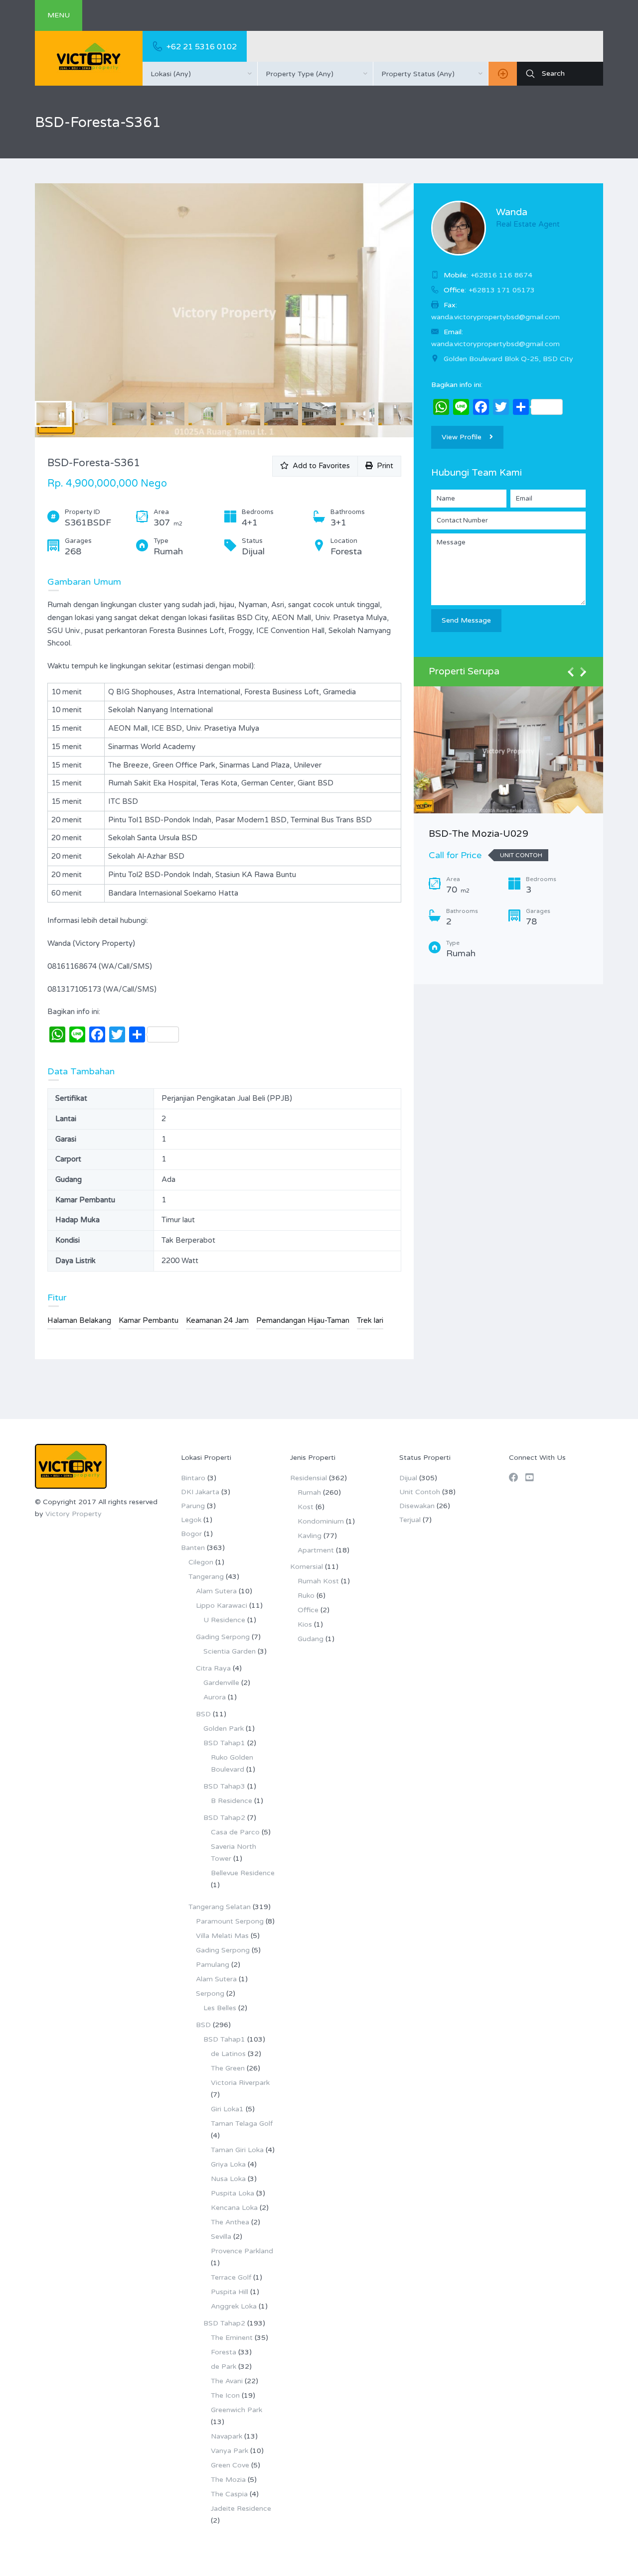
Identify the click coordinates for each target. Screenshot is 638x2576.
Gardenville (221, 1683)
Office (308, 1610)
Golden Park (224, 1729)
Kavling (310, 1536)
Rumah (309, 1492)
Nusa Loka (228, 2179)
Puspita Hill (230, 2292)
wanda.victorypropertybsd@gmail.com (495, 344)
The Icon (225, 2395)
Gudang (311, 1639)
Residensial (309, 1478)
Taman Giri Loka (237, 2150)
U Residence (224, 1620)
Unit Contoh (420, 1492)
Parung (193, 1506)
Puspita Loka (233, 2193)
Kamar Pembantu (149, 1320)
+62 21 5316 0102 (202, 47)
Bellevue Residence (243, 1873)
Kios (305, 1624)
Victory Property (74, 1514)
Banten (193, 1548)
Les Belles (220, 2008)
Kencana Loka (234, 2208)
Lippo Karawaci (222, 1606)
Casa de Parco (235, 1832)
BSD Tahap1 (224, 1743)
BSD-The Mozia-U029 (478, 834)
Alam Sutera (216, 1591)
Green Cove (230, 2465)
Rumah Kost (318, 1581)
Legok (191, 1520)
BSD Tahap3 (224, 1786)
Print (383, 466)
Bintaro (193, 1478)
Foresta (224, 2352)
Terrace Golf (231, 2277)
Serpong (210, 1994)
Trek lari (370, 1320)
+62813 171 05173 (502, 290)
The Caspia (229, 2494)
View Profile (462, 437)
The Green (228, 2068)
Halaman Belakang (79, 1320)
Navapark (227, 2436)
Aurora (215, 1697)
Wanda (512, 212)
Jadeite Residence (241, 2509)
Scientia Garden (230, 1651)
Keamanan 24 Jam (217, 1320)
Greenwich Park (237, 2410)
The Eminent (232, 2338)
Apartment (316, 1550)
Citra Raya (213, 1668)
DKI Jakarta (200, 1492)
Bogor (191, 1534)
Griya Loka (228, 2164)
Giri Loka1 (227, 2109)
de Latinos (228, 2054)
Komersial (307, 1567)
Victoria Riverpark (240, 2083)
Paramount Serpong (230, 1921)
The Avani (227, 2381)
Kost (306, 1507)
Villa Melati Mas (222, 1936)
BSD (203, 1714)
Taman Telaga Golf (242, 2124)
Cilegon (201, 1562)
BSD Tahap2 (224, 1818)
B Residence (232, 1801)
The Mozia (228, 2480)
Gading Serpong (223, 1637)
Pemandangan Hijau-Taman (303, 1320)
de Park (224, 2367)
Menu (59, 15)
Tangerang (206, 1577)
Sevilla (221, 2237)
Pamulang (213, 1965)
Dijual (408, 1478)
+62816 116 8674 (501, 275)
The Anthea (230, 2222)
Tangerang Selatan (220, 1907)
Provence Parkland (242, 2251)
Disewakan (417, 1506)
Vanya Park (230, 2451)
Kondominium (321, 1521)
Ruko (306, 1596)
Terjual (410, 1520)
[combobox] (200, 74)
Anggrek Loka (234, 2306)
